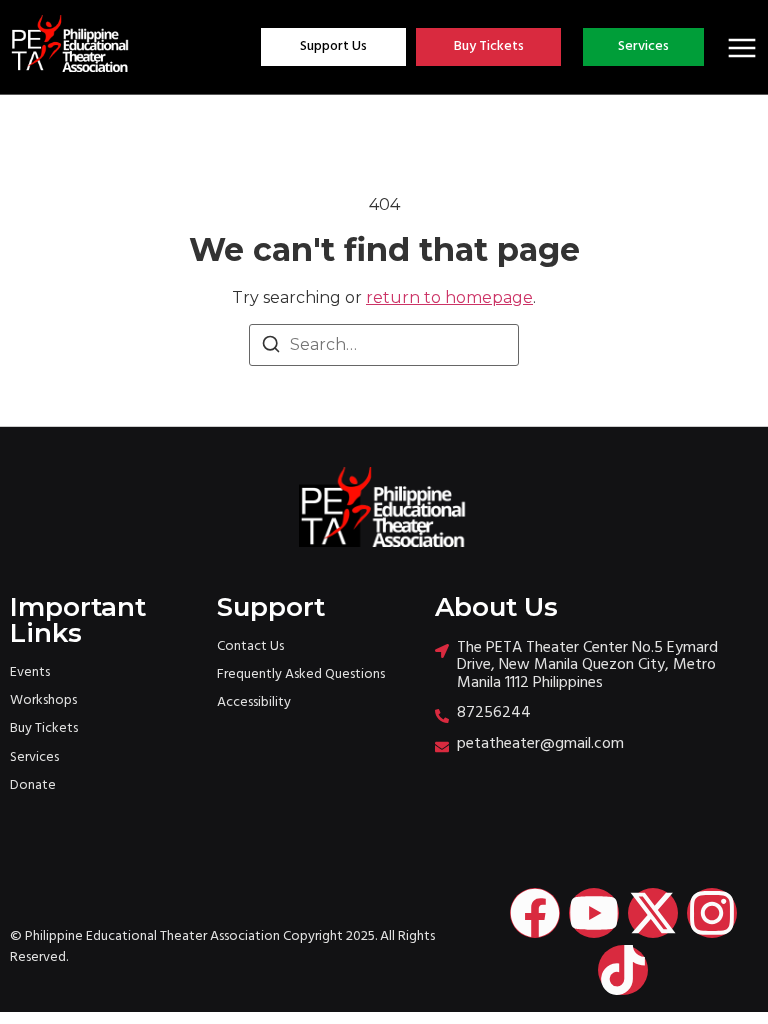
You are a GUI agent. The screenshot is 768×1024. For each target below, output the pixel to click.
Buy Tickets (44, 728)
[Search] (271, 347)
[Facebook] (535, 913)
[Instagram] (712, 913)
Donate (33, 785)
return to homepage (449, 297)
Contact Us (250, 646)
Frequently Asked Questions (301, 674)
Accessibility (254, 702)
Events (30, 672)
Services (34, 757)
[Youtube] (594, 913)
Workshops (43, 700)
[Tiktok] (623, 970)
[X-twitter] (653, 913)
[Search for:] (384, 345)
